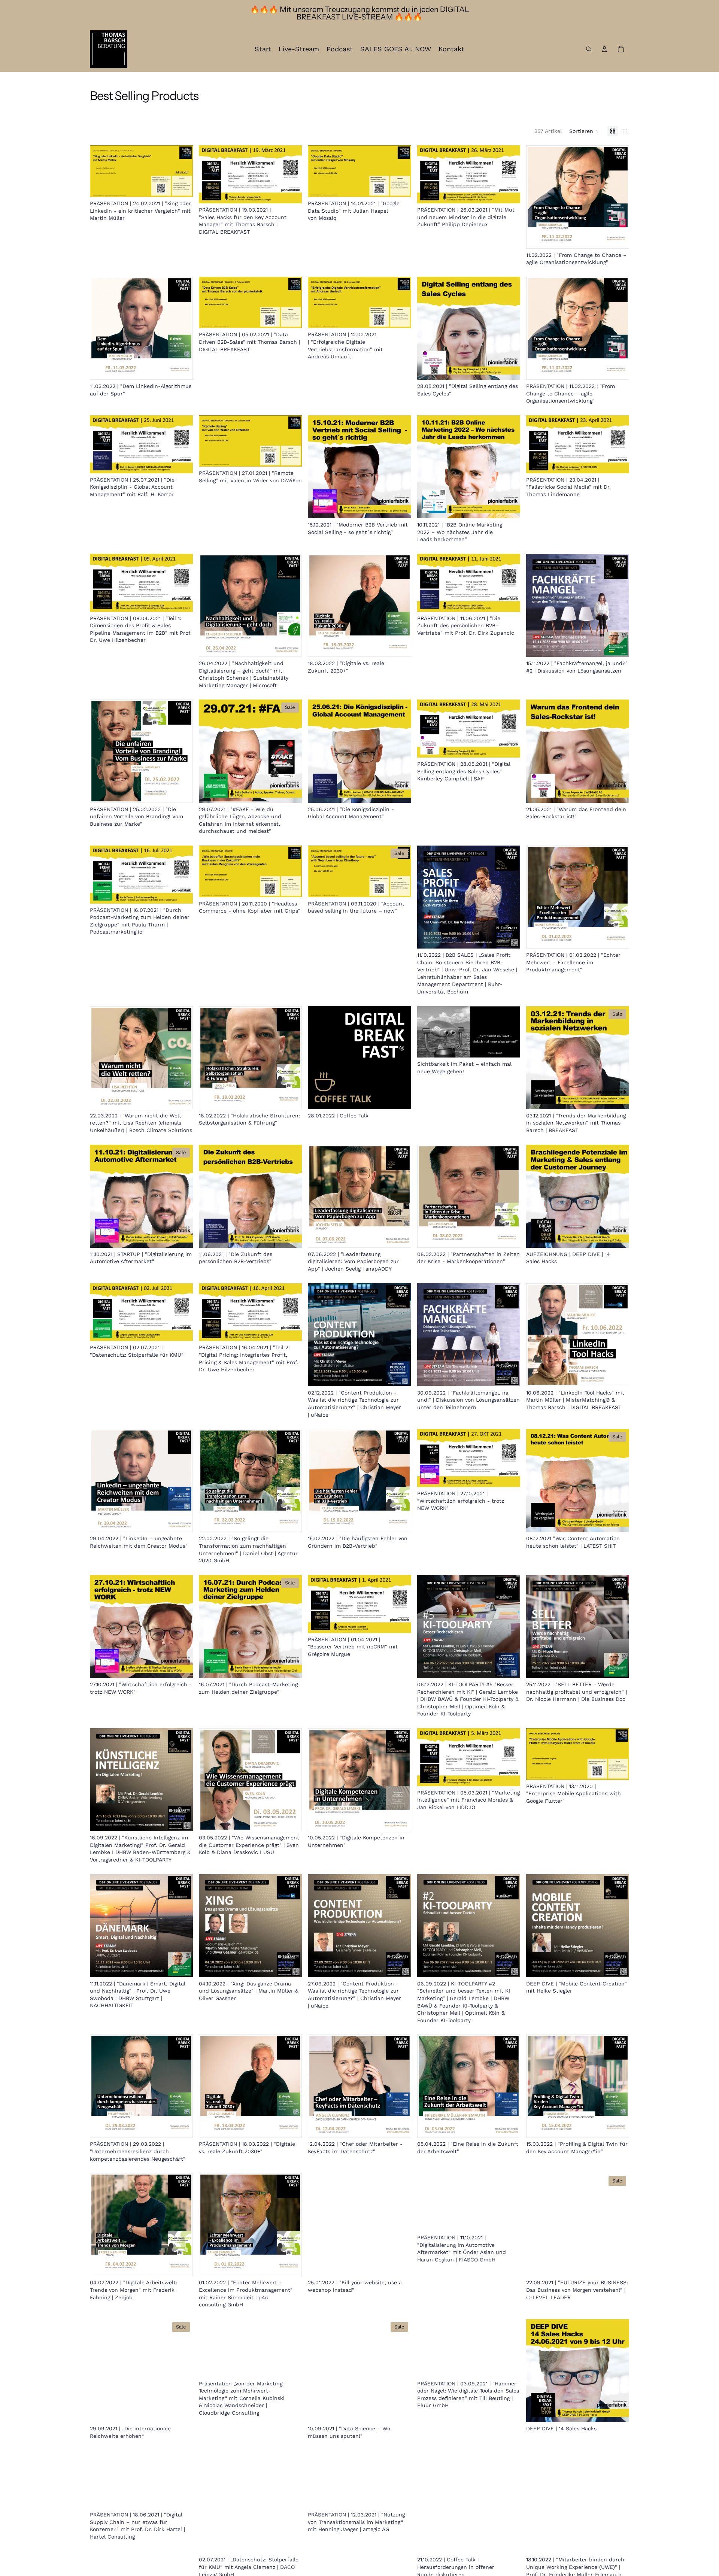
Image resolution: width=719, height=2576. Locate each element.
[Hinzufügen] (181, 185)
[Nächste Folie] (509, 1032)
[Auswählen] (618, 1966)
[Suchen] (589, 49)
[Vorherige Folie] (428, 1032)
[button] (585, 131)
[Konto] (604, 49)
